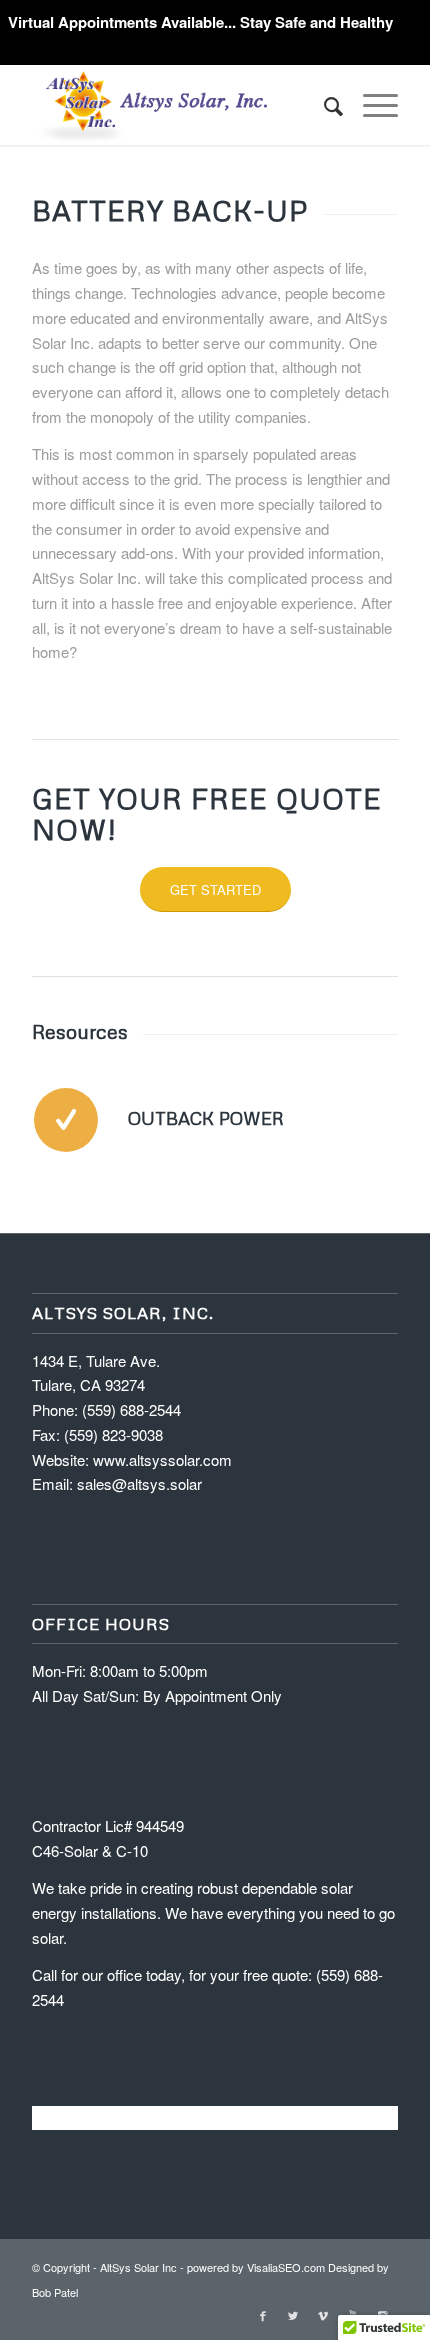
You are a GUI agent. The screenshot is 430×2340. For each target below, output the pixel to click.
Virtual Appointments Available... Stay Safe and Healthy (200, 22)
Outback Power (206, 1118)
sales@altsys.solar (139, 1483)
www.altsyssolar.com (162, 1459)
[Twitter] (293, 2315)
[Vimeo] (323, 2315)
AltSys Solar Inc (138, 2267)
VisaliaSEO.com (286, 2267)
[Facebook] (263, 2315)
